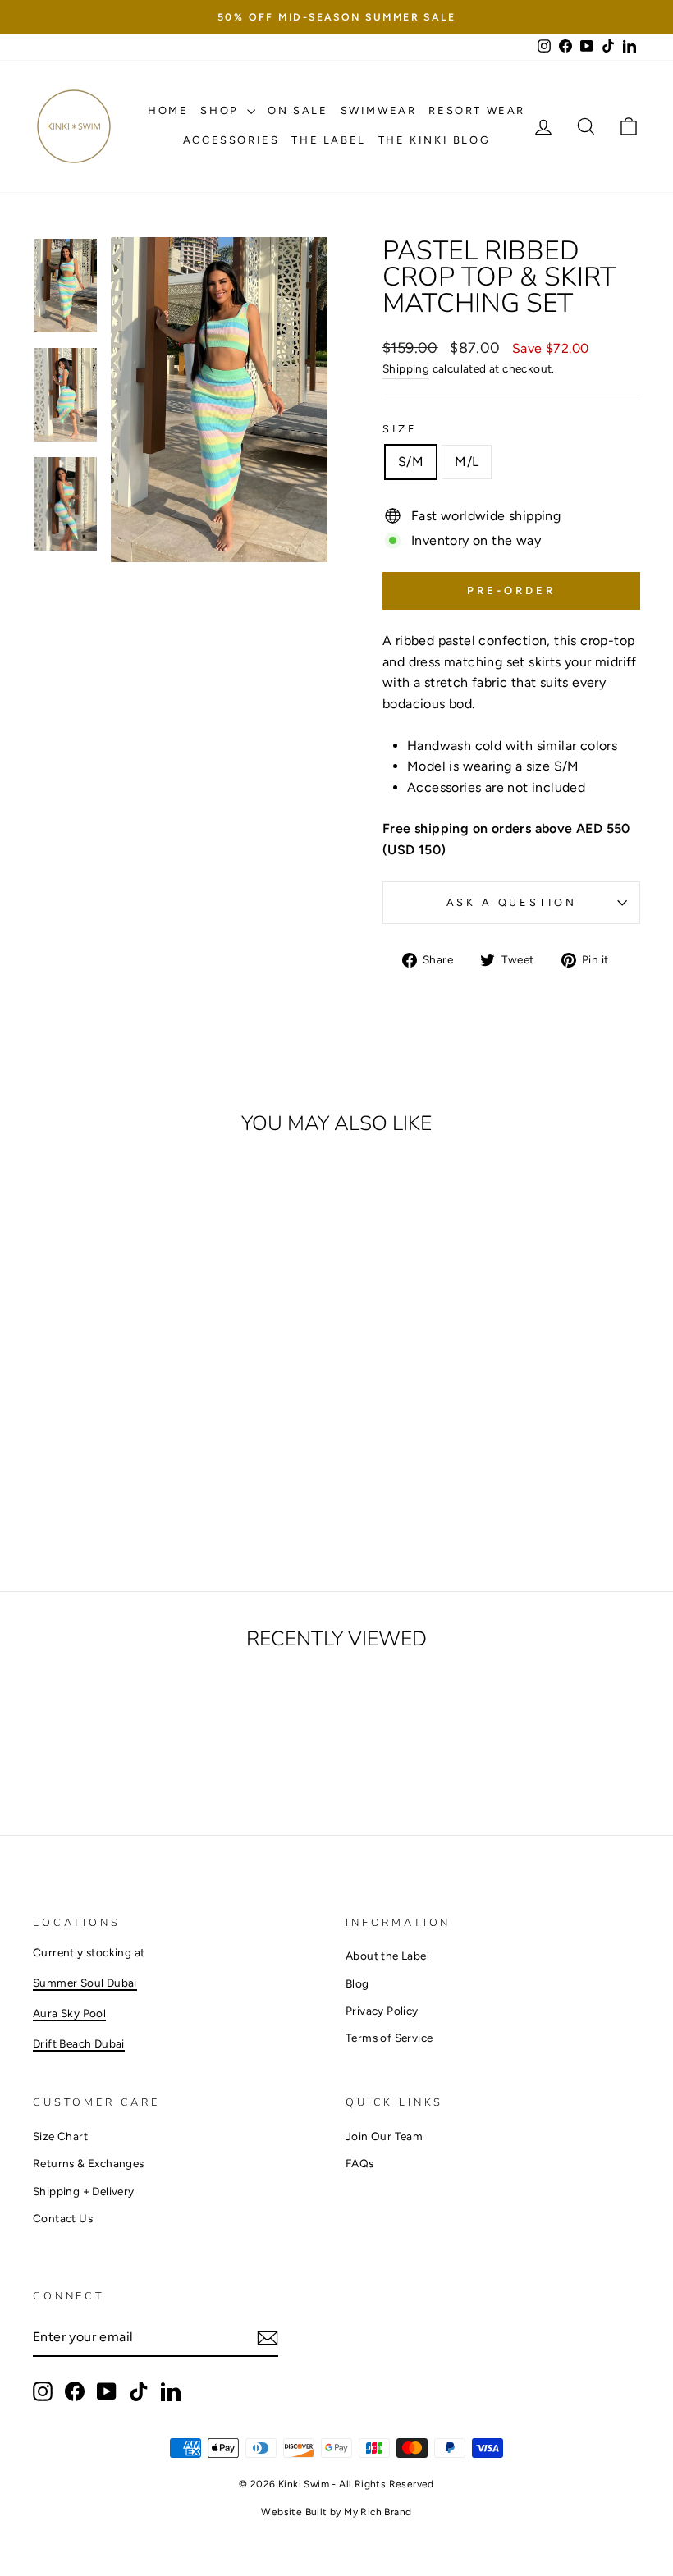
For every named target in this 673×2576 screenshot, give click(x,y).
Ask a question (512, 902)
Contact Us (63, 2218)
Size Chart (60, 2136)
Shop (222, 110)
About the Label (387, 1956)
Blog (357, 1983)
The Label (328, 140)
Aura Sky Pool (69, 2013)
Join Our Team (384, 2136)
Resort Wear (477, 110)
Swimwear (379, 110)
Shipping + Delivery (84, 2191)
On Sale (298, 110)
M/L (467, 462)
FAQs (360, 2163)
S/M (411, 462)
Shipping (406, 368)
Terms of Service (389, 2038)
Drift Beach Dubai (79, 2043)
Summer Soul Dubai (85, 1983)
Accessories (231, 140)
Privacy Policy (382, 2011)
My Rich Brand (378, 2512)
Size (400, 429)
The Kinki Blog (434, 140)
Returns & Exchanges (89, 2163)
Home (168, 110)
